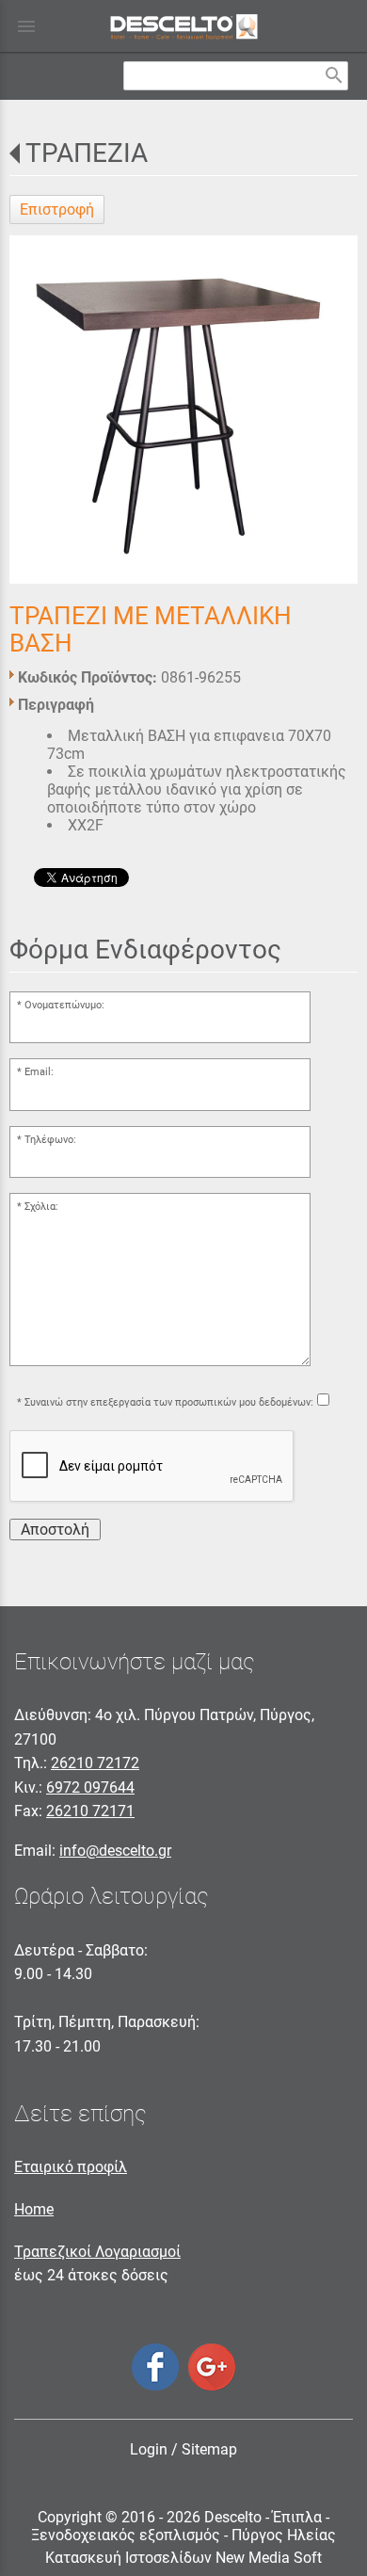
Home (34, 2209)
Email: (39, 1072)
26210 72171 (90, 1811)
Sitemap (209, 2449)
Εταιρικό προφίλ (71, 2167)
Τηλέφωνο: (50, 1140)
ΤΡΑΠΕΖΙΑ (87, 153)
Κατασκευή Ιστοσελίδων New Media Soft (183, 2558)
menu (26, 26)
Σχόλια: (41, 1207)
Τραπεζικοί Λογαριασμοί (97, 2252)
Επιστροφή (57, 209)
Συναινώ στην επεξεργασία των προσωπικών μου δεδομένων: (169, 1402)
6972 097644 (90, 1787)
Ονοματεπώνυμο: (64, 1005)
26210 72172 (95, 1763)
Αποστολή (55, 1529)
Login (149, 2449)
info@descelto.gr (115, 1851)
